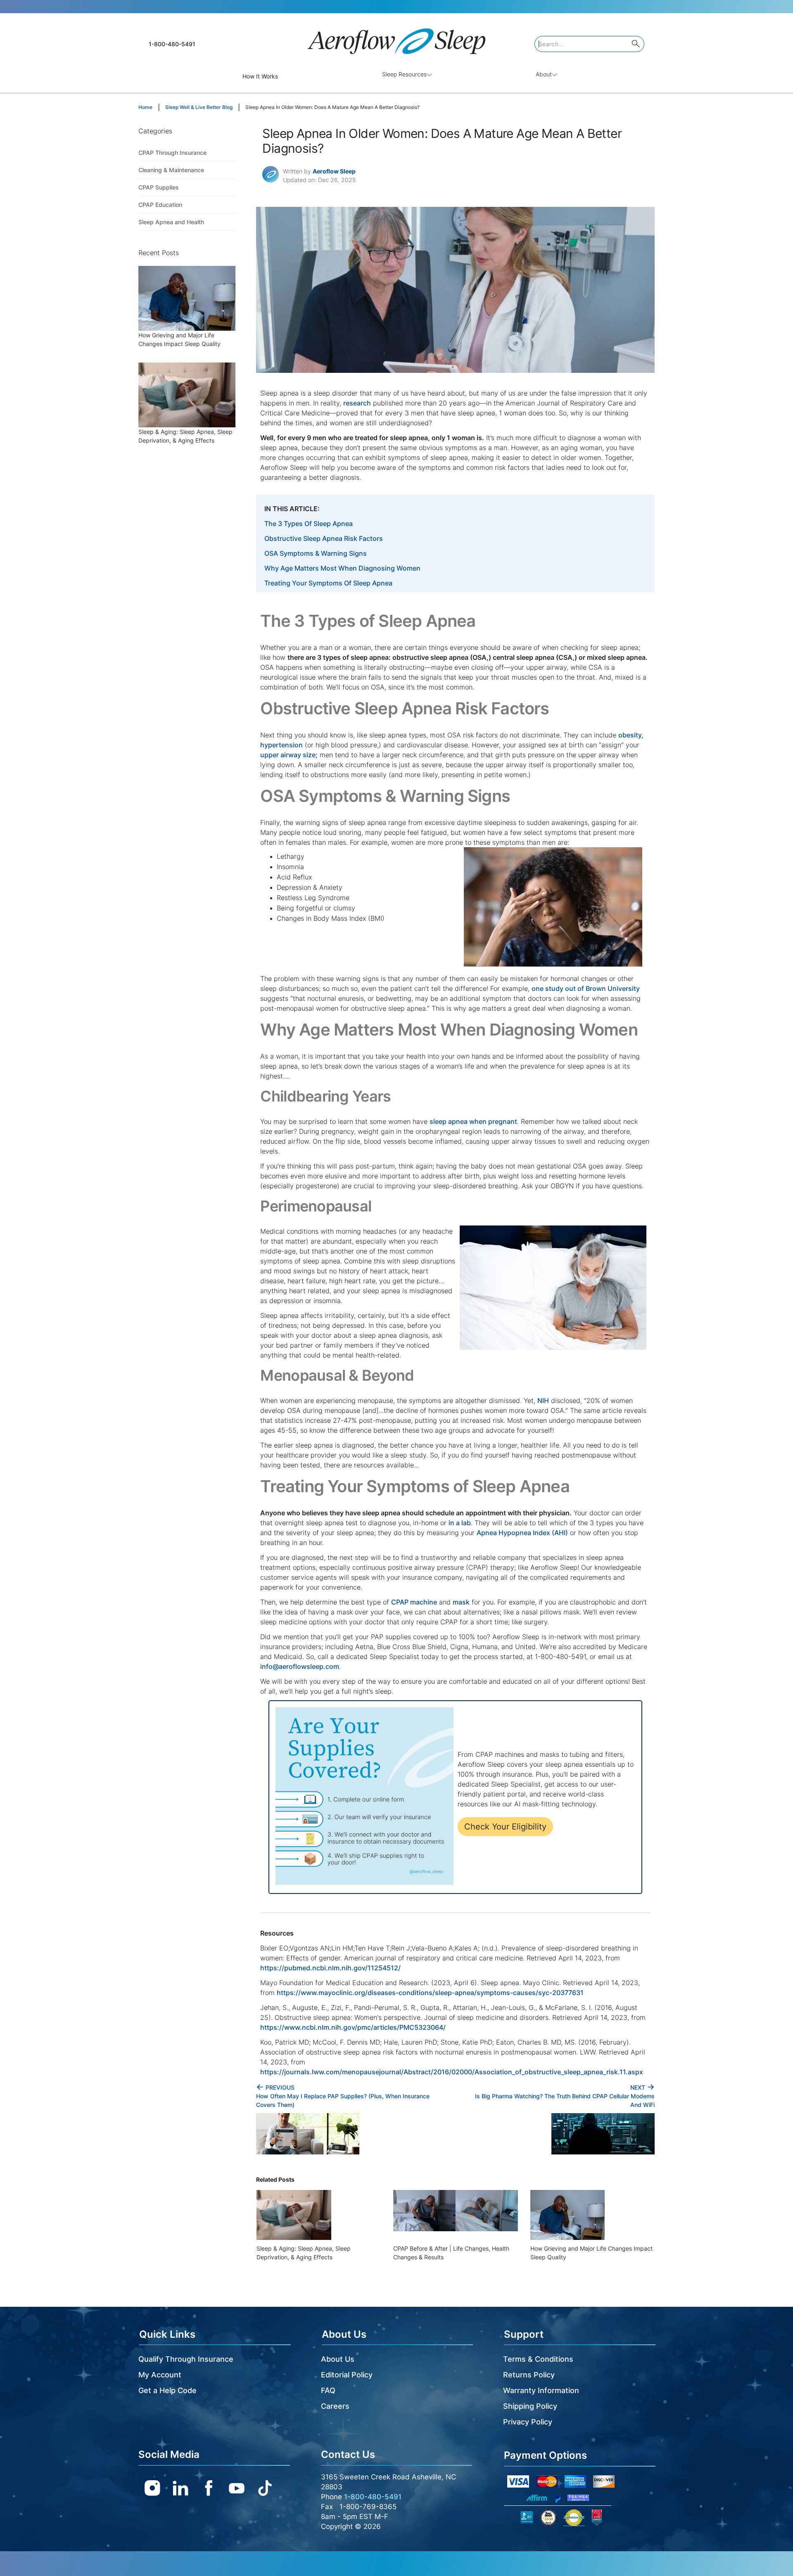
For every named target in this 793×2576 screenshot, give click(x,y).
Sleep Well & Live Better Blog (199, 107)
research (357, 403)
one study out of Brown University (586, 988)
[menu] (396, 76)
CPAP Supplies (159, 187)
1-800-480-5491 (172, 44)
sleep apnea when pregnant (473, 1121)
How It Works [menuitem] (260, 76)
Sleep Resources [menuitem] (404, 74)
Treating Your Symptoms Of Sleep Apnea (328, 583)
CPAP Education (160, 205)
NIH (543, 1401)
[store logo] (396, 38)
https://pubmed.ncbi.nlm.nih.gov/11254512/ (330, 1968)
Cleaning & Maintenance (171, 170)
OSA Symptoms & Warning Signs (316, 553)
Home (145, 107)
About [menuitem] (544, 74)
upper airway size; (289, 755)
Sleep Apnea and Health (171, 222)
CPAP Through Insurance (172, 153)
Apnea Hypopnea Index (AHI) (522, 1533)
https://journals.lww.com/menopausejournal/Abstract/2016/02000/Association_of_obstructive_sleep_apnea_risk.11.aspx (452, 2072)
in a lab (460, 1523)
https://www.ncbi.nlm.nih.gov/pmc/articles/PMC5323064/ (353, 2027)
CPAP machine (414, 1602)
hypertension (281, 745)
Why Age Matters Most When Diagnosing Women (342, 568)
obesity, (631, 735)
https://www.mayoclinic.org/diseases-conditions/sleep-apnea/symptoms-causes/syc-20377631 (430, 1993)
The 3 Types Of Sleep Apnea (309, 524)
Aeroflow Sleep (334, 171)
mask (461, 1602)
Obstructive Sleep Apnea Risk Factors (324, 538)
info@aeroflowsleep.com (300, 1666)
